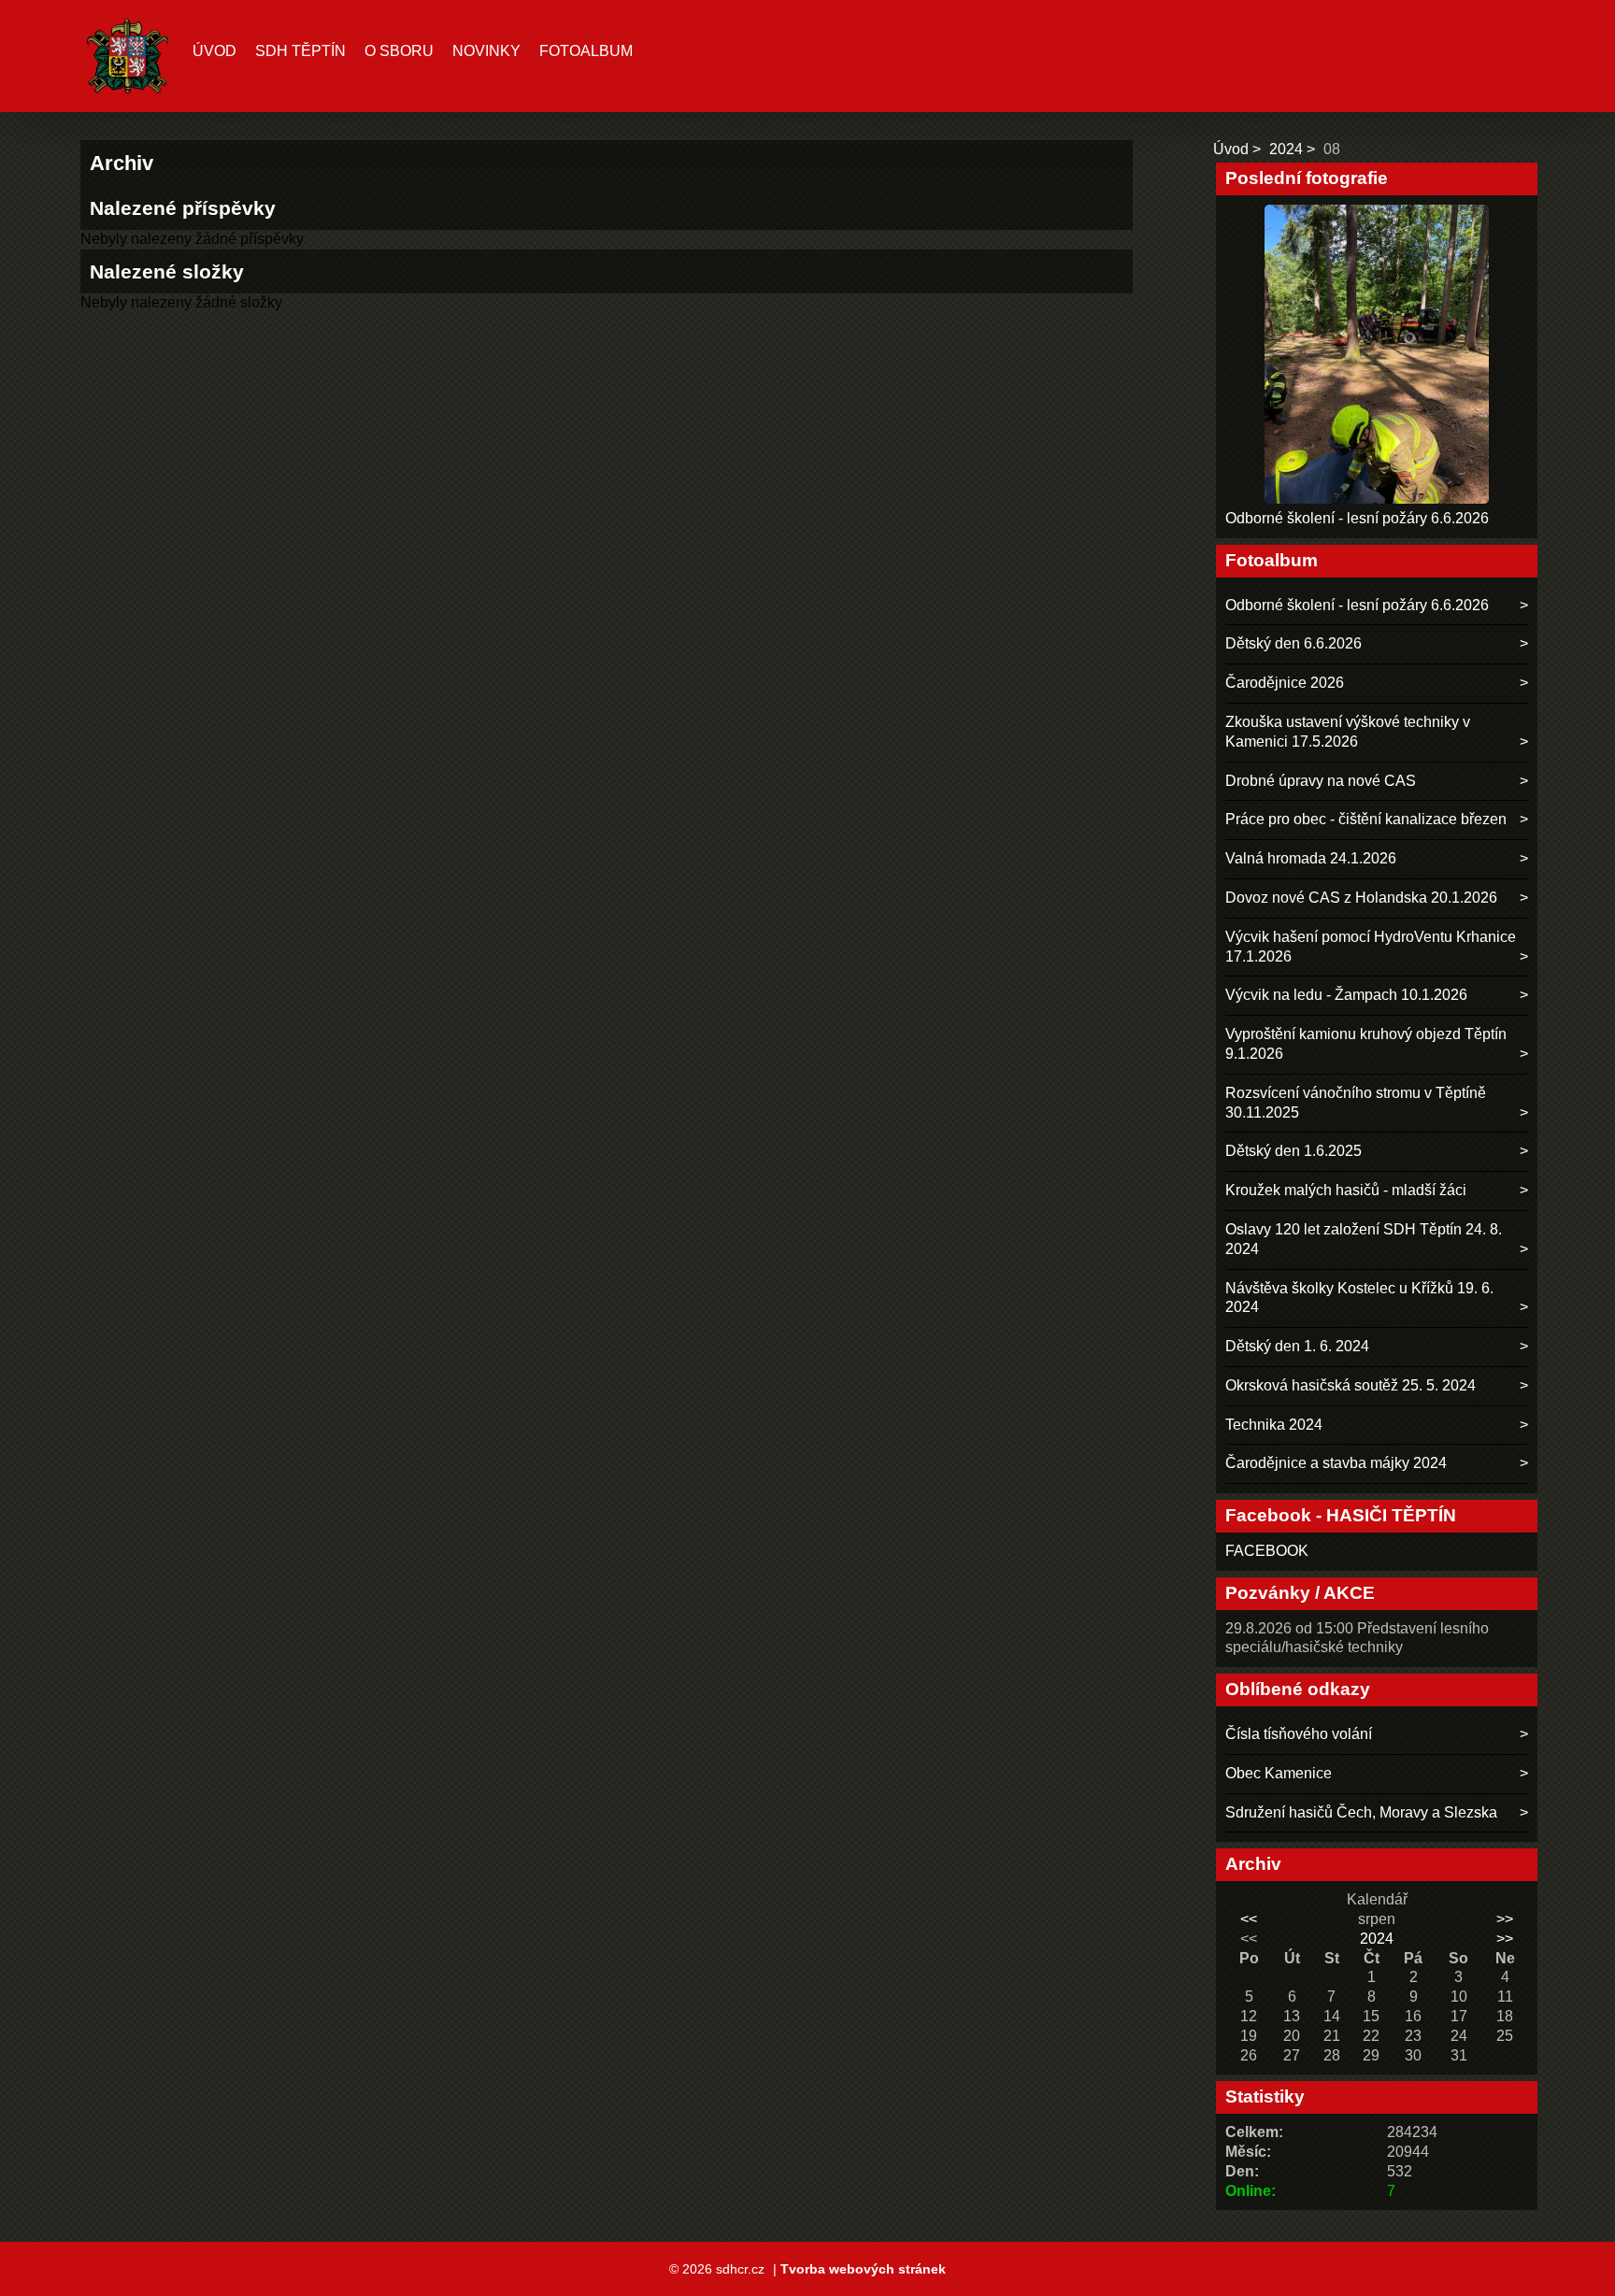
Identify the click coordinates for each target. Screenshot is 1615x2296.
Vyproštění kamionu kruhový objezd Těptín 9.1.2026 (1366, 1044)
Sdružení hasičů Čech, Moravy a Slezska (1361, 1812)
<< (1249, 1919)
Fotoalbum (586, 51)
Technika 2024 (1274, 1425)
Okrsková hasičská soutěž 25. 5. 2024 (1351, 1385)
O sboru (399, 51)
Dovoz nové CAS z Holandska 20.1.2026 (1361, 898)
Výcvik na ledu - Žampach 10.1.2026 (1346, 995)
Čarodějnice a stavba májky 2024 (1336, 1463)
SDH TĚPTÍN (300, 51)
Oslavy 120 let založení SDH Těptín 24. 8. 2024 (1364, 1239)
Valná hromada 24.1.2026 (1311, 858)
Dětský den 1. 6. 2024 (1297, 1346)
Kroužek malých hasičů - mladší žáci (1346, 1190)
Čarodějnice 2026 (1285, 683)
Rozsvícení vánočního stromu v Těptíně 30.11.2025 (1356, 1103)
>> (1505, 1919)
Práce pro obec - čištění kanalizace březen (1366, 819)
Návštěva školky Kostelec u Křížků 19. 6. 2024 (1359, 1298)
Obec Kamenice (1279, 1773)
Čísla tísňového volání (1299, 1734)
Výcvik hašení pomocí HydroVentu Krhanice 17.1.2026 (1371, 947)
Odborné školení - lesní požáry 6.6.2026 (1357, 518)
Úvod (214, 51)
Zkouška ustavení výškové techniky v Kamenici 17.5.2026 (1348, 732)
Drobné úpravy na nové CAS (1321, 781)
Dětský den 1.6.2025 (1293, 1151)
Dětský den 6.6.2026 (1293, 643)
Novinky (486, 51)
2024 (1286, 149)
